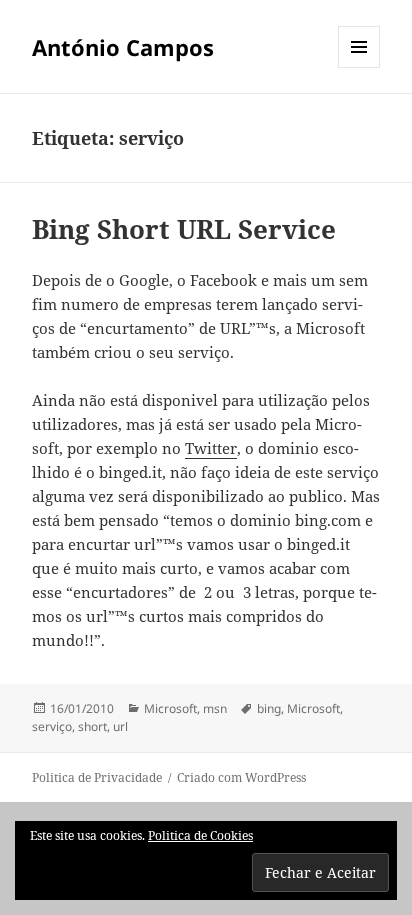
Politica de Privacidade (97, 777)
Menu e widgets (359, 67)
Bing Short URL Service (184, 229)
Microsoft (170, 708)
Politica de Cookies (200, 835)
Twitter (211, 448)
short (92, 726)
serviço (52, 726)
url (120, 726)
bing (269, 708)
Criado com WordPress (241, 777)
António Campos (123, 47)
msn (215, 708)
